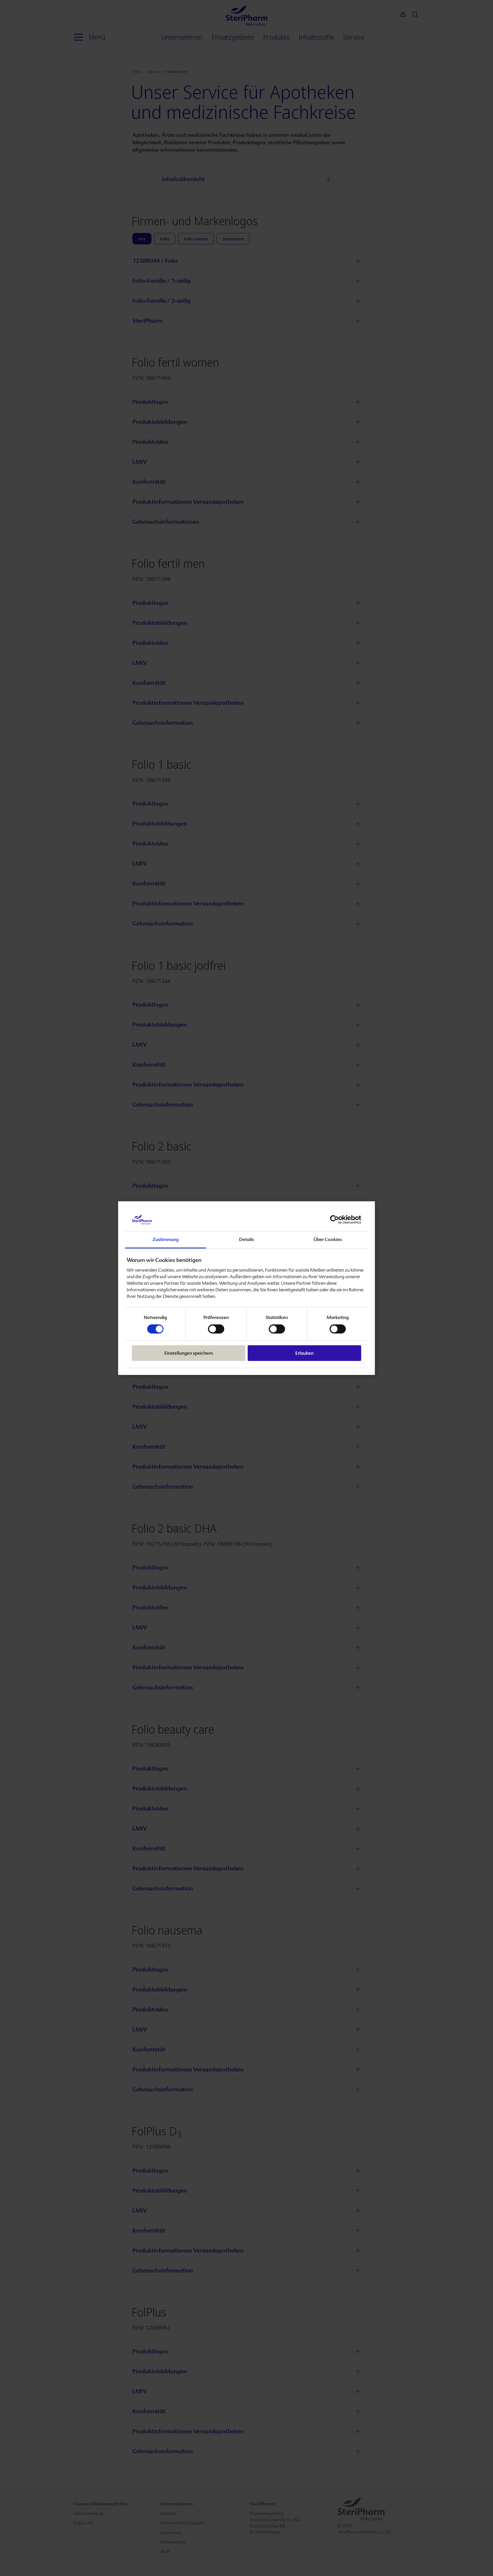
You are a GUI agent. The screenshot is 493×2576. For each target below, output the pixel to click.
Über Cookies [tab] (328, 1239)
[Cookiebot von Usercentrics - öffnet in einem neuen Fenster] (336, 1220)
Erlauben (304, 1353)
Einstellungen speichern (189, 1353)
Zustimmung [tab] (165, 1239)
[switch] (216, 1329)
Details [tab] (246, 1239)
